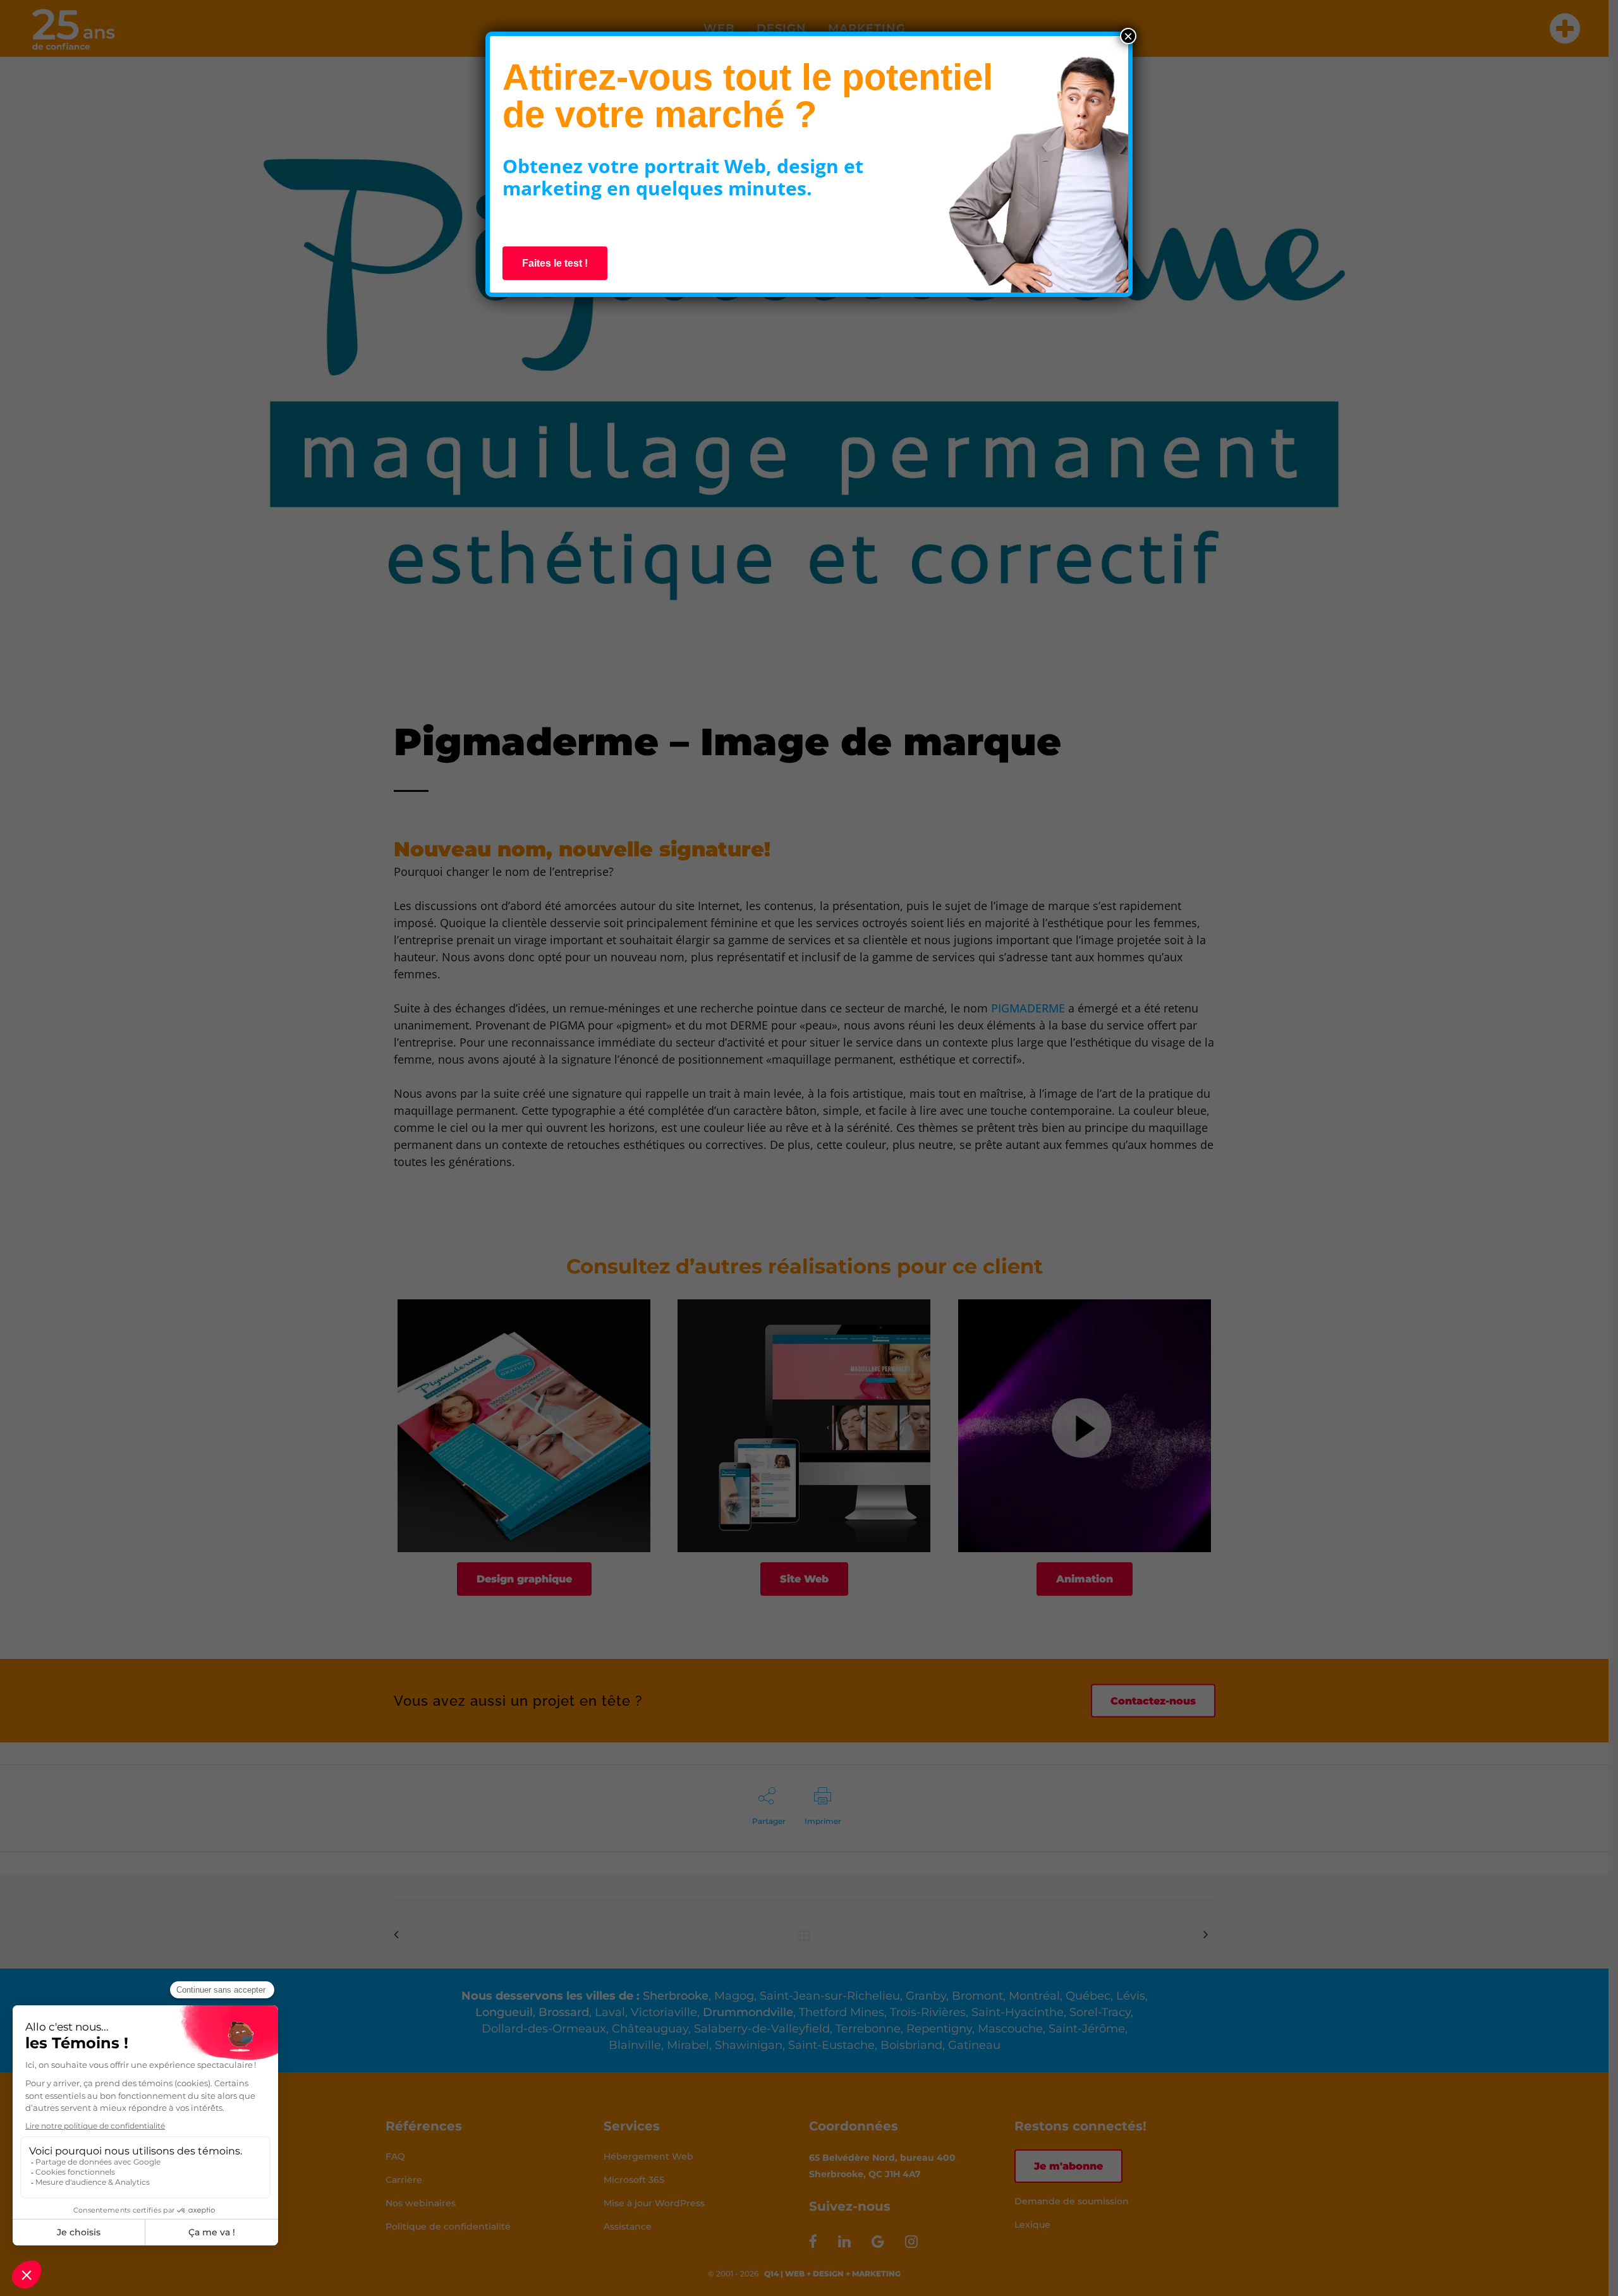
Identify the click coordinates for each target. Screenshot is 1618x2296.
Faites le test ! (555, 263)
